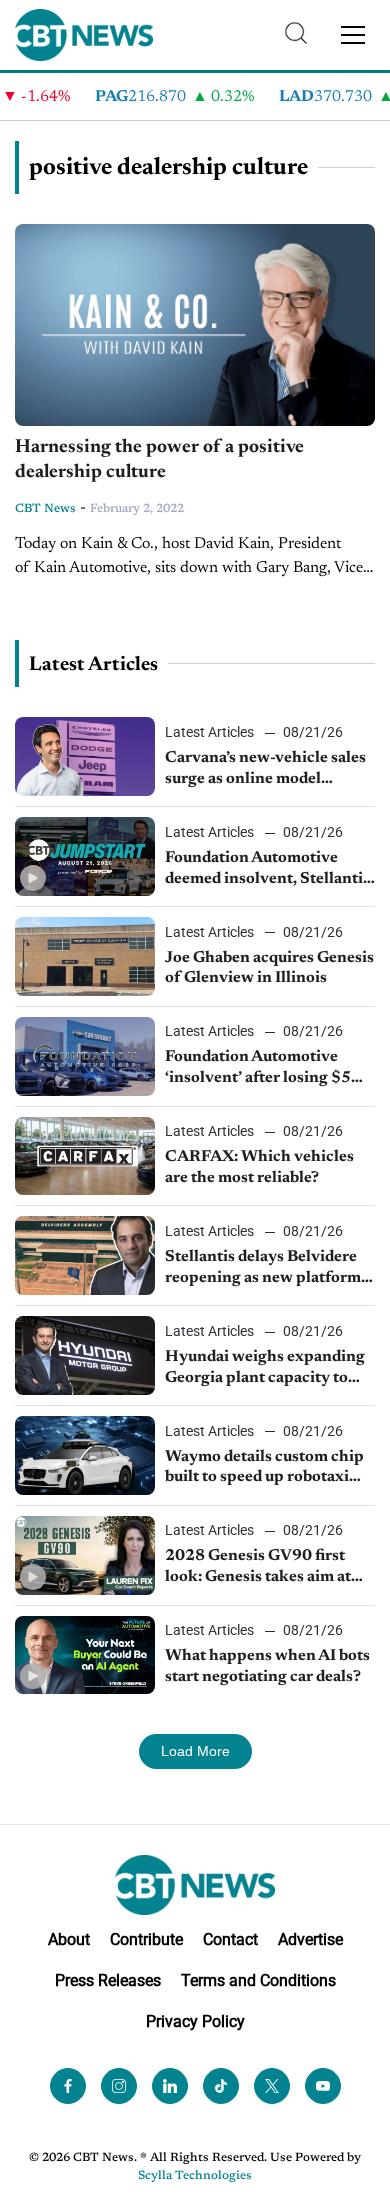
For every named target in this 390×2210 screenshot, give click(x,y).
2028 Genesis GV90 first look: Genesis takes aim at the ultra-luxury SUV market (269, 1568)
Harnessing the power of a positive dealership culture (159, 460)
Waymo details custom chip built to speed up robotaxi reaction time (264, 1469)
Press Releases (108, 1980)
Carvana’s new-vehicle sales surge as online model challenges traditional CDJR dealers (268, 770)
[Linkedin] (170, 2086)
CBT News (45, 509)
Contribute (146, 1939)
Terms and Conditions (258, 1980)
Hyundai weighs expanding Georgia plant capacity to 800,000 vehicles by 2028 (265, 1369)
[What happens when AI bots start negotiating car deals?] (85, 1655)
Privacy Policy (195, 2021)
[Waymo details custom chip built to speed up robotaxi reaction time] (85, 1455)
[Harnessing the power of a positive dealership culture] (195, 325)
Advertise (310, 1939)
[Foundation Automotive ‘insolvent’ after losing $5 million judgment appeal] (85, 1056)
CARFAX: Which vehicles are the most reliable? (259, 1167)
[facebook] (68, 2086)
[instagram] (119, 2086)
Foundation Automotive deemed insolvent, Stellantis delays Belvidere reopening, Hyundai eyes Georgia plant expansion (267, 870)
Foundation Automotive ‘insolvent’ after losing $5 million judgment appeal (258, 1069)
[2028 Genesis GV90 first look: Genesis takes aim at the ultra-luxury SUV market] (85, 1555)
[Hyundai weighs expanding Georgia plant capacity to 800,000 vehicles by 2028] (85, 1355)
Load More (195, 1751)
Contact (230, 1939)
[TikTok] (221, 2086)
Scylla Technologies (195, 2176)
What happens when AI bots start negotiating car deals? (267, 1666)
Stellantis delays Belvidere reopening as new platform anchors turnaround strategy (269, 1269)
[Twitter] (272, 2086)
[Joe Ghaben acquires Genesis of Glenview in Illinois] (85, 956)
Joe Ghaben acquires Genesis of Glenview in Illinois (269, 968)
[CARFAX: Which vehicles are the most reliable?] (85, 1156)
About (69, 1939)
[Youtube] (323, 2086)
